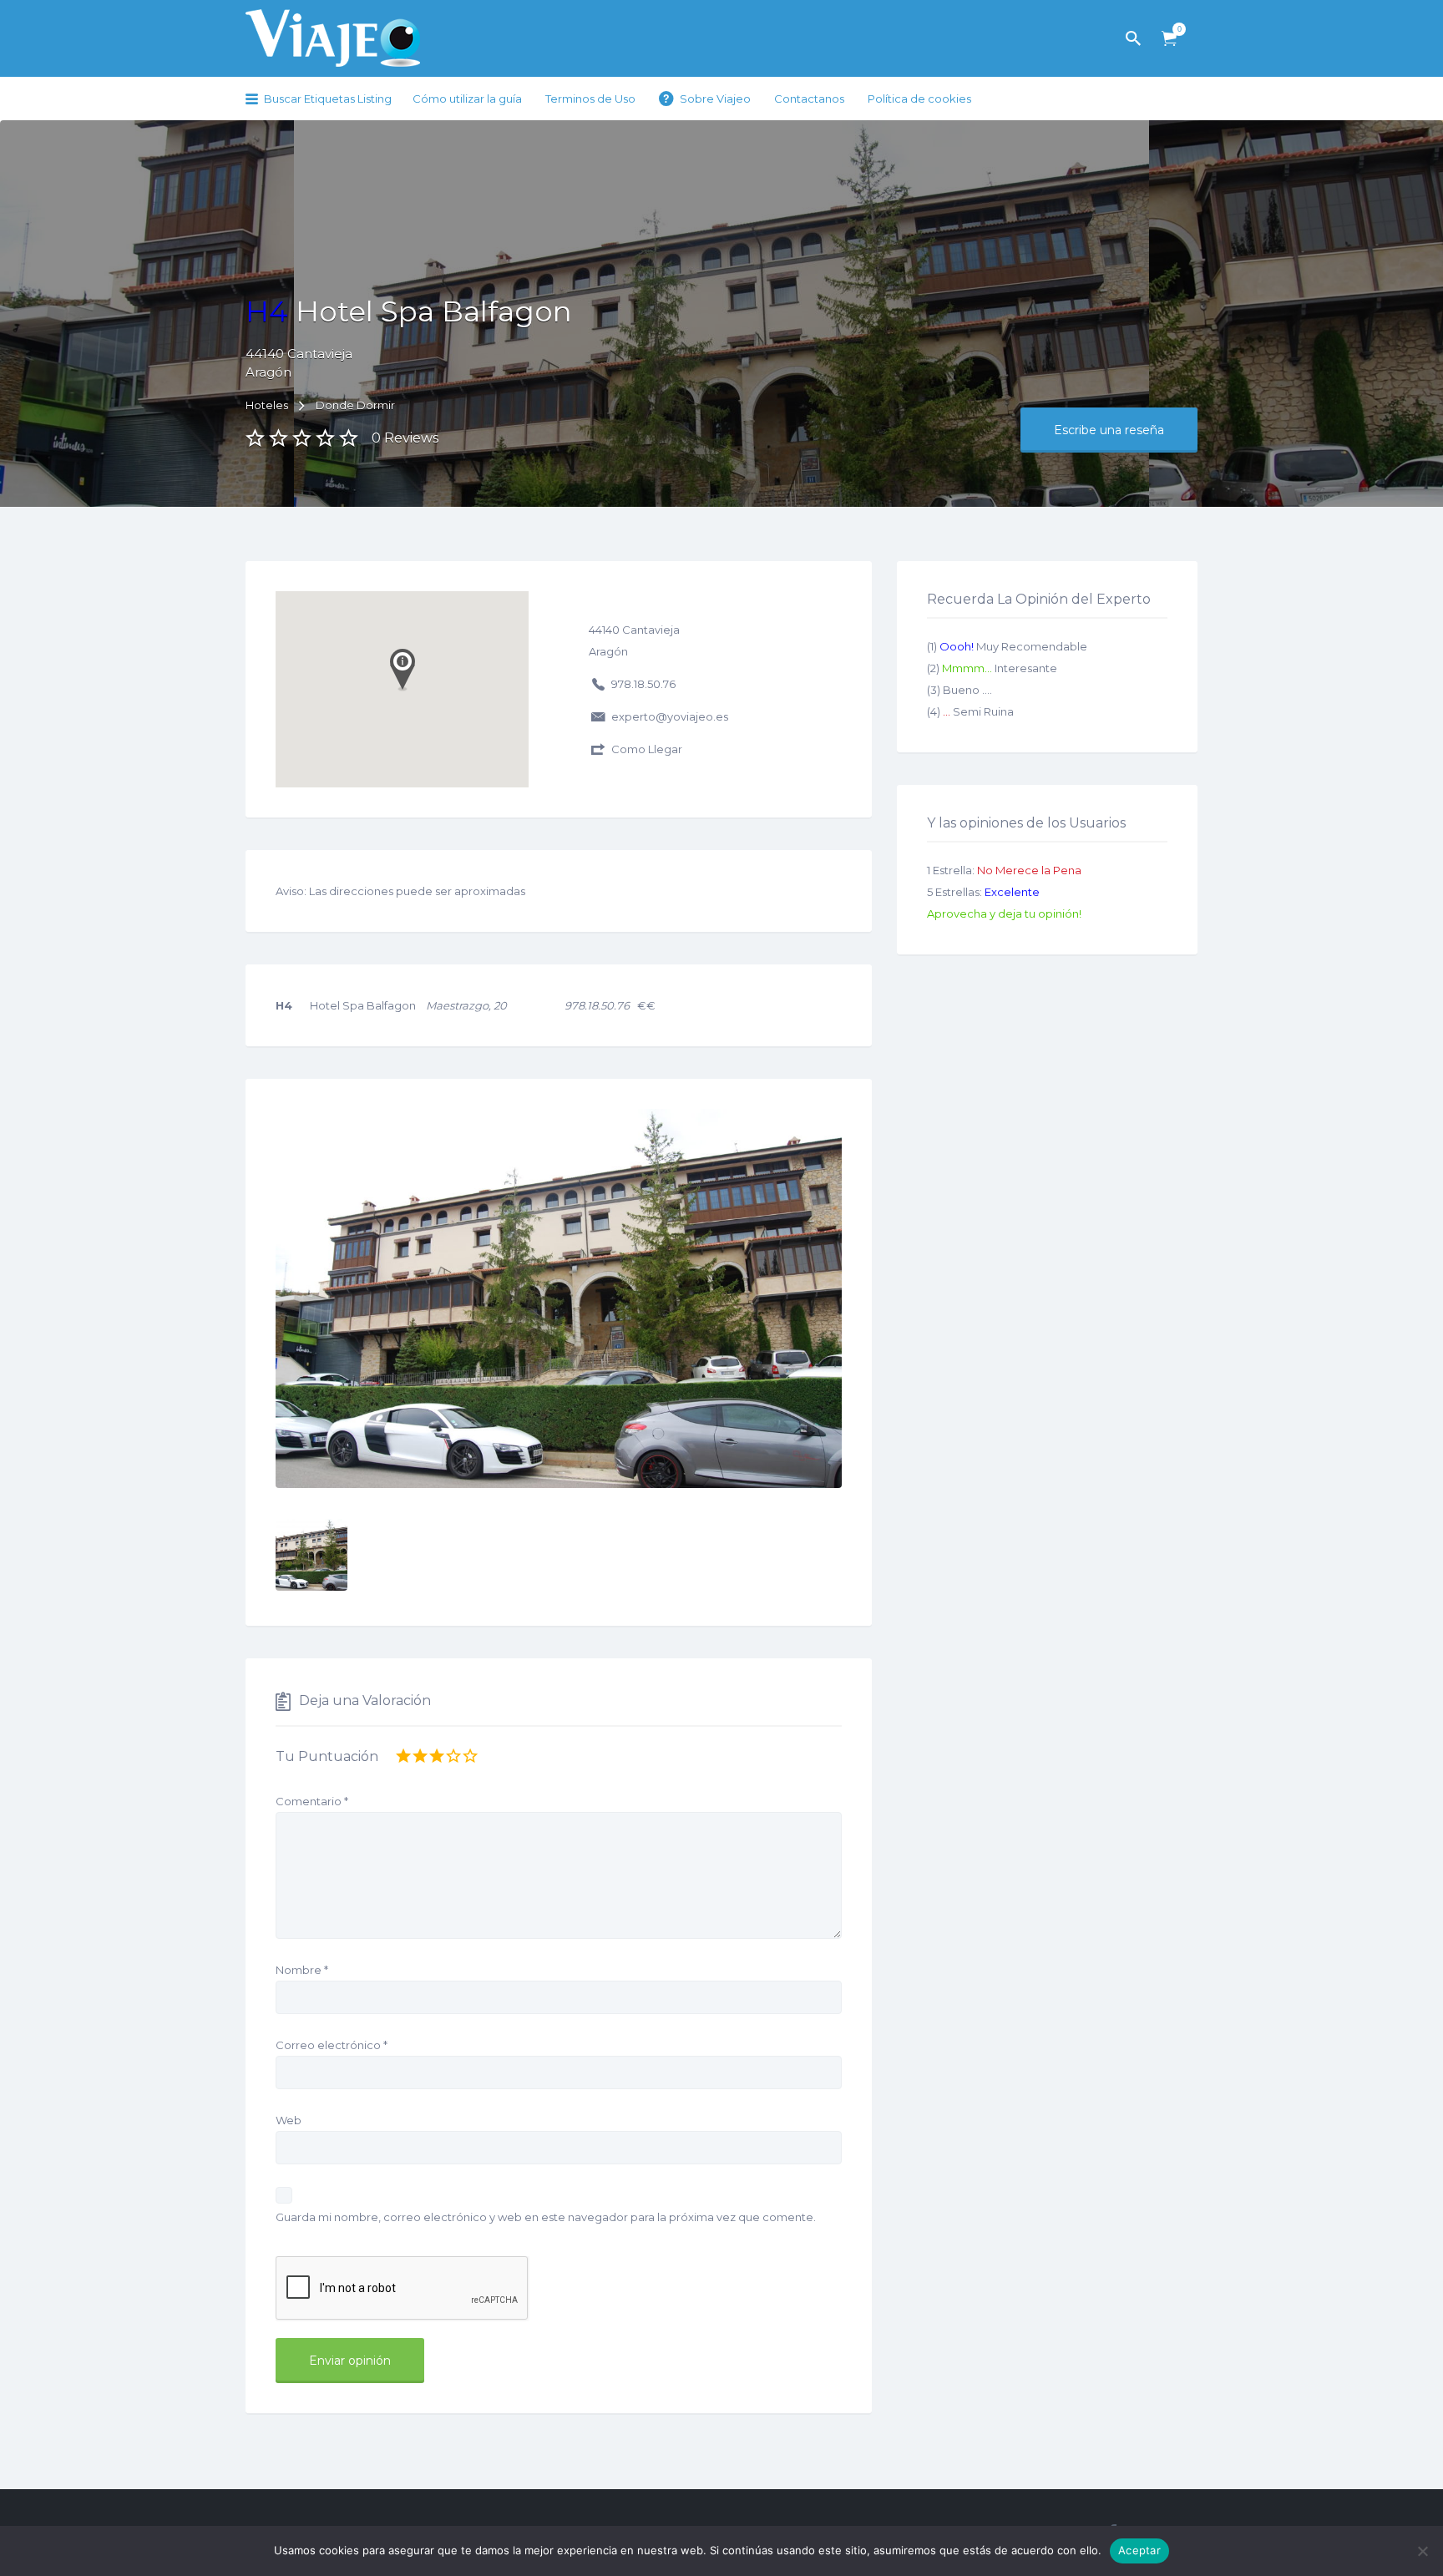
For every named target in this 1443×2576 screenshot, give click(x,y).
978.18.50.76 (643, 684)
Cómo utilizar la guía (467, 99)
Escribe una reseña (1109, 430)
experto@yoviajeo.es (670, 716)
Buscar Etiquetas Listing (328, 99)
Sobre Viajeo (715, 99)
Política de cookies (919, 99)
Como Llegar (647, 749)
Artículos (1169, 39)
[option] (559, 1299)
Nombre (302, 1970)
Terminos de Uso (590, 99)
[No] (1422, 2551)
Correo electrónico (332, 2045)
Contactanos (809, 99)
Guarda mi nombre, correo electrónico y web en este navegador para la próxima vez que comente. (546, 2217)
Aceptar (1139, 2550)
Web (289, 2120)
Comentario (312, 1801)
